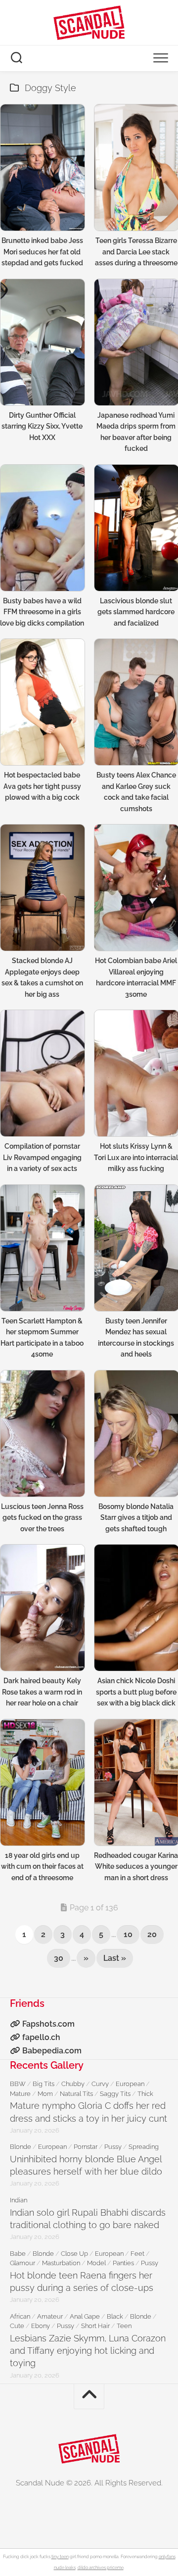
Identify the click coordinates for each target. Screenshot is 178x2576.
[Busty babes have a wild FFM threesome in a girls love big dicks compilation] (42, 528)
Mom (45, 2094)
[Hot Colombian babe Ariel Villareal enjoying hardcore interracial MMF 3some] (136, 888)
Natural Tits (76, 2094)
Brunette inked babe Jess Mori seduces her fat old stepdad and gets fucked (42, 252)
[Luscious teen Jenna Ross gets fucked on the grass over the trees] (42, 1434)
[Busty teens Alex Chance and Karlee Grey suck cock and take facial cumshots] (136, 702)
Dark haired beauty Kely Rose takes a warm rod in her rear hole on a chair (42, 1692)
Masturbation (61, 2263)
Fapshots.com (48, 2024)
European (130, 2084)
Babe (18, 2254)
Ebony (41, 2326)
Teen (124, 2326)
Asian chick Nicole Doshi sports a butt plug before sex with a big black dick (136, 1692)
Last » (115, 1958)
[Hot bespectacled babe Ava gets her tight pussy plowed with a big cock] (42, 702)
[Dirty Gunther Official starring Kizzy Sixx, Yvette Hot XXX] (42, 342)
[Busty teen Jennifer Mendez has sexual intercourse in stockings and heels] (136, 1248)
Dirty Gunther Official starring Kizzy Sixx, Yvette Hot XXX (42, 426)
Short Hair (95, 2326)
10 (128, 1934)
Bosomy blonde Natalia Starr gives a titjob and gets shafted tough (136, 1518)
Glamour (22, 2263)
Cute (17, 2326)
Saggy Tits (115, 2094)
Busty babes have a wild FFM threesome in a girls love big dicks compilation (42, 612)
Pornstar (86, 2147)
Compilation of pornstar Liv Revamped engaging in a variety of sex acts (42, 1157)
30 (59, 1958)
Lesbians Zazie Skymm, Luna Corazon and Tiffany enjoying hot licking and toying (88, 2351)
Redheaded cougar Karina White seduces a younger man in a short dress (136, 1867)
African (20, 2316)
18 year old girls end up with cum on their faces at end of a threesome (42, 1867)
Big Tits (44, 2084)
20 (152, 1934)
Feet (137, 2254)
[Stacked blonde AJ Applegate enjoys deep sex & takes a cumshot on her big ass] (42, 888)
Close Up (74, 2254)
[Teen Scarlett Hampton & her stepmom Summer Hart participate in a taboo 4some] (42, 1248)
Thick (145, 2094)
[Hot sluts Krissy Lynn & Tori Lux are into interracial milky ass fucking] (136, 1073)
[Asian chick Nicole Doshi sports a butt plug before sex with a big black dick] (136, 1608)
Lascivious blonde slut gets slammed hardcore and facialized (136, 612)
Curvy (100, 2084)
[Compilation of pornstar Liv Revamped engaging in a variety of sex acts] (42, 1073)
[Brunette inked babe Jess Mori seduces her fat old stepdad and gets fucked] (42, 168)
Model (96, 2263)
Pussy (113, 2147)
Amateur (50, 2316)
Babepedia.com (52, 2051)
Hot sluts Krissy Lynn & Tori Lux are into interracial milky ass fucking (136, 1157)
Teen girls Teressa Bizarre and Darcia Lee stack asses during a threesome (136, 252)
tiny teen (60, 2557)
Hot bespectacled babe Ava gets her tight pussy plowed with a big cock (42, 786)
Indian (19, 2200)
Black (115, 2316)
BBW (18, 2084)
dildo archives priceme (101, 2568)
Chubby (73, 2084)
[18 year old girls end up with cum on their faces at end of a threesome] (42, 1782)
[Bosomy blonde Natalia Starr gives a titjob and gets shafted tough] (136, 1434)
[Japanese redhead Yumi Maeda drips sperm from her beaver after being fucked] (136, 342)
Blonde (21, 2147)
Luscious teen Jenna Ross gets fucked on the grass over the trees (42, 1518)
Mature (20, 2094)
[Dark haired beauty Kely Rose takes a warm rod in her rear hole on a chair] (42, 1608)
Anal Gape (85, 2316)
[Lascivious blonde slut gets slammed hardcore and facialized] (136, 528)
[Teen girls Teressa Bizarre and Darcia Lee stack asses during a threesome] (136, 168)
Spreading (144, 2147)
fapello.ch (41, 2037)
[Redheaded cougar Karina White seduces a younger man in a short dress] (136, 1782)
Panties (123, 2263)
